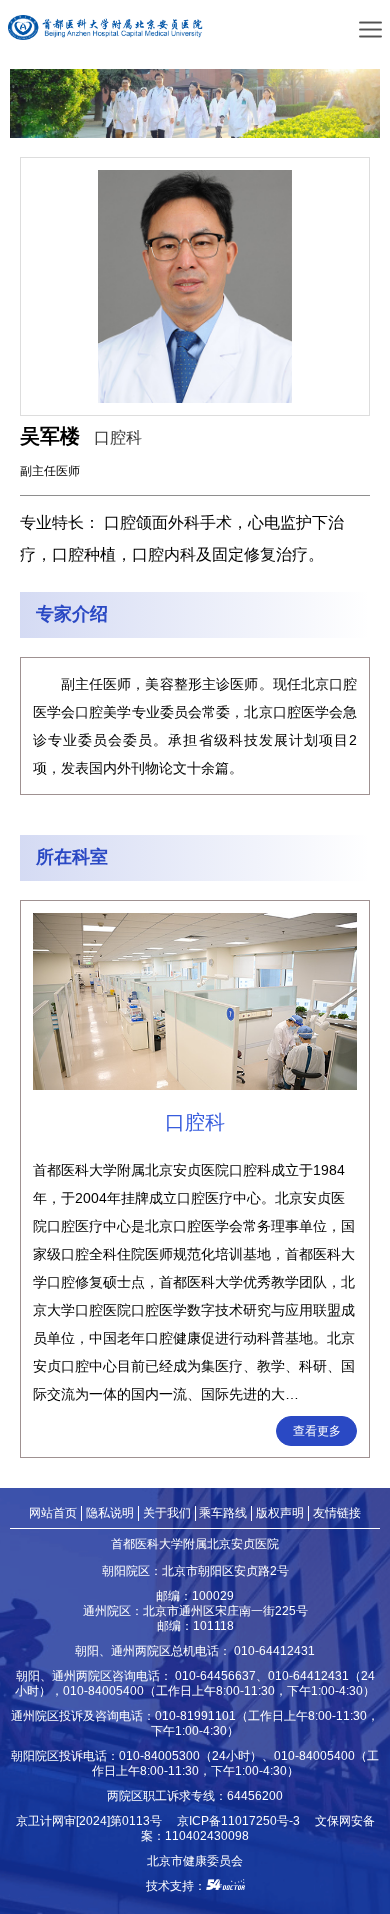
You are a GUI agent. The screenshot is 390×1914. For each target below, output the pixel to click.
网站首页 (53, 1512)
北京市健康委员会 (195, 1860)
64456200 (255, 1795)
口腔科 (118, 437)
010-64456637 (215, 1675)
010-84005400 (103, 1690)
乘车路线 (223, 1512)
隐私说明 (110, 1512)
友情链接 (337, 1512)
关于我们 (167, 1512)
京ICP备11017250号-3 (244, 1820)
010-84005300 (159, 1755)
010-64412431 (274, 1650)
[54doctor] (225, 1885)
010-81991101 (195, 1715)
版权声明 (280, 1512)
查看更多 (317, 1430)
